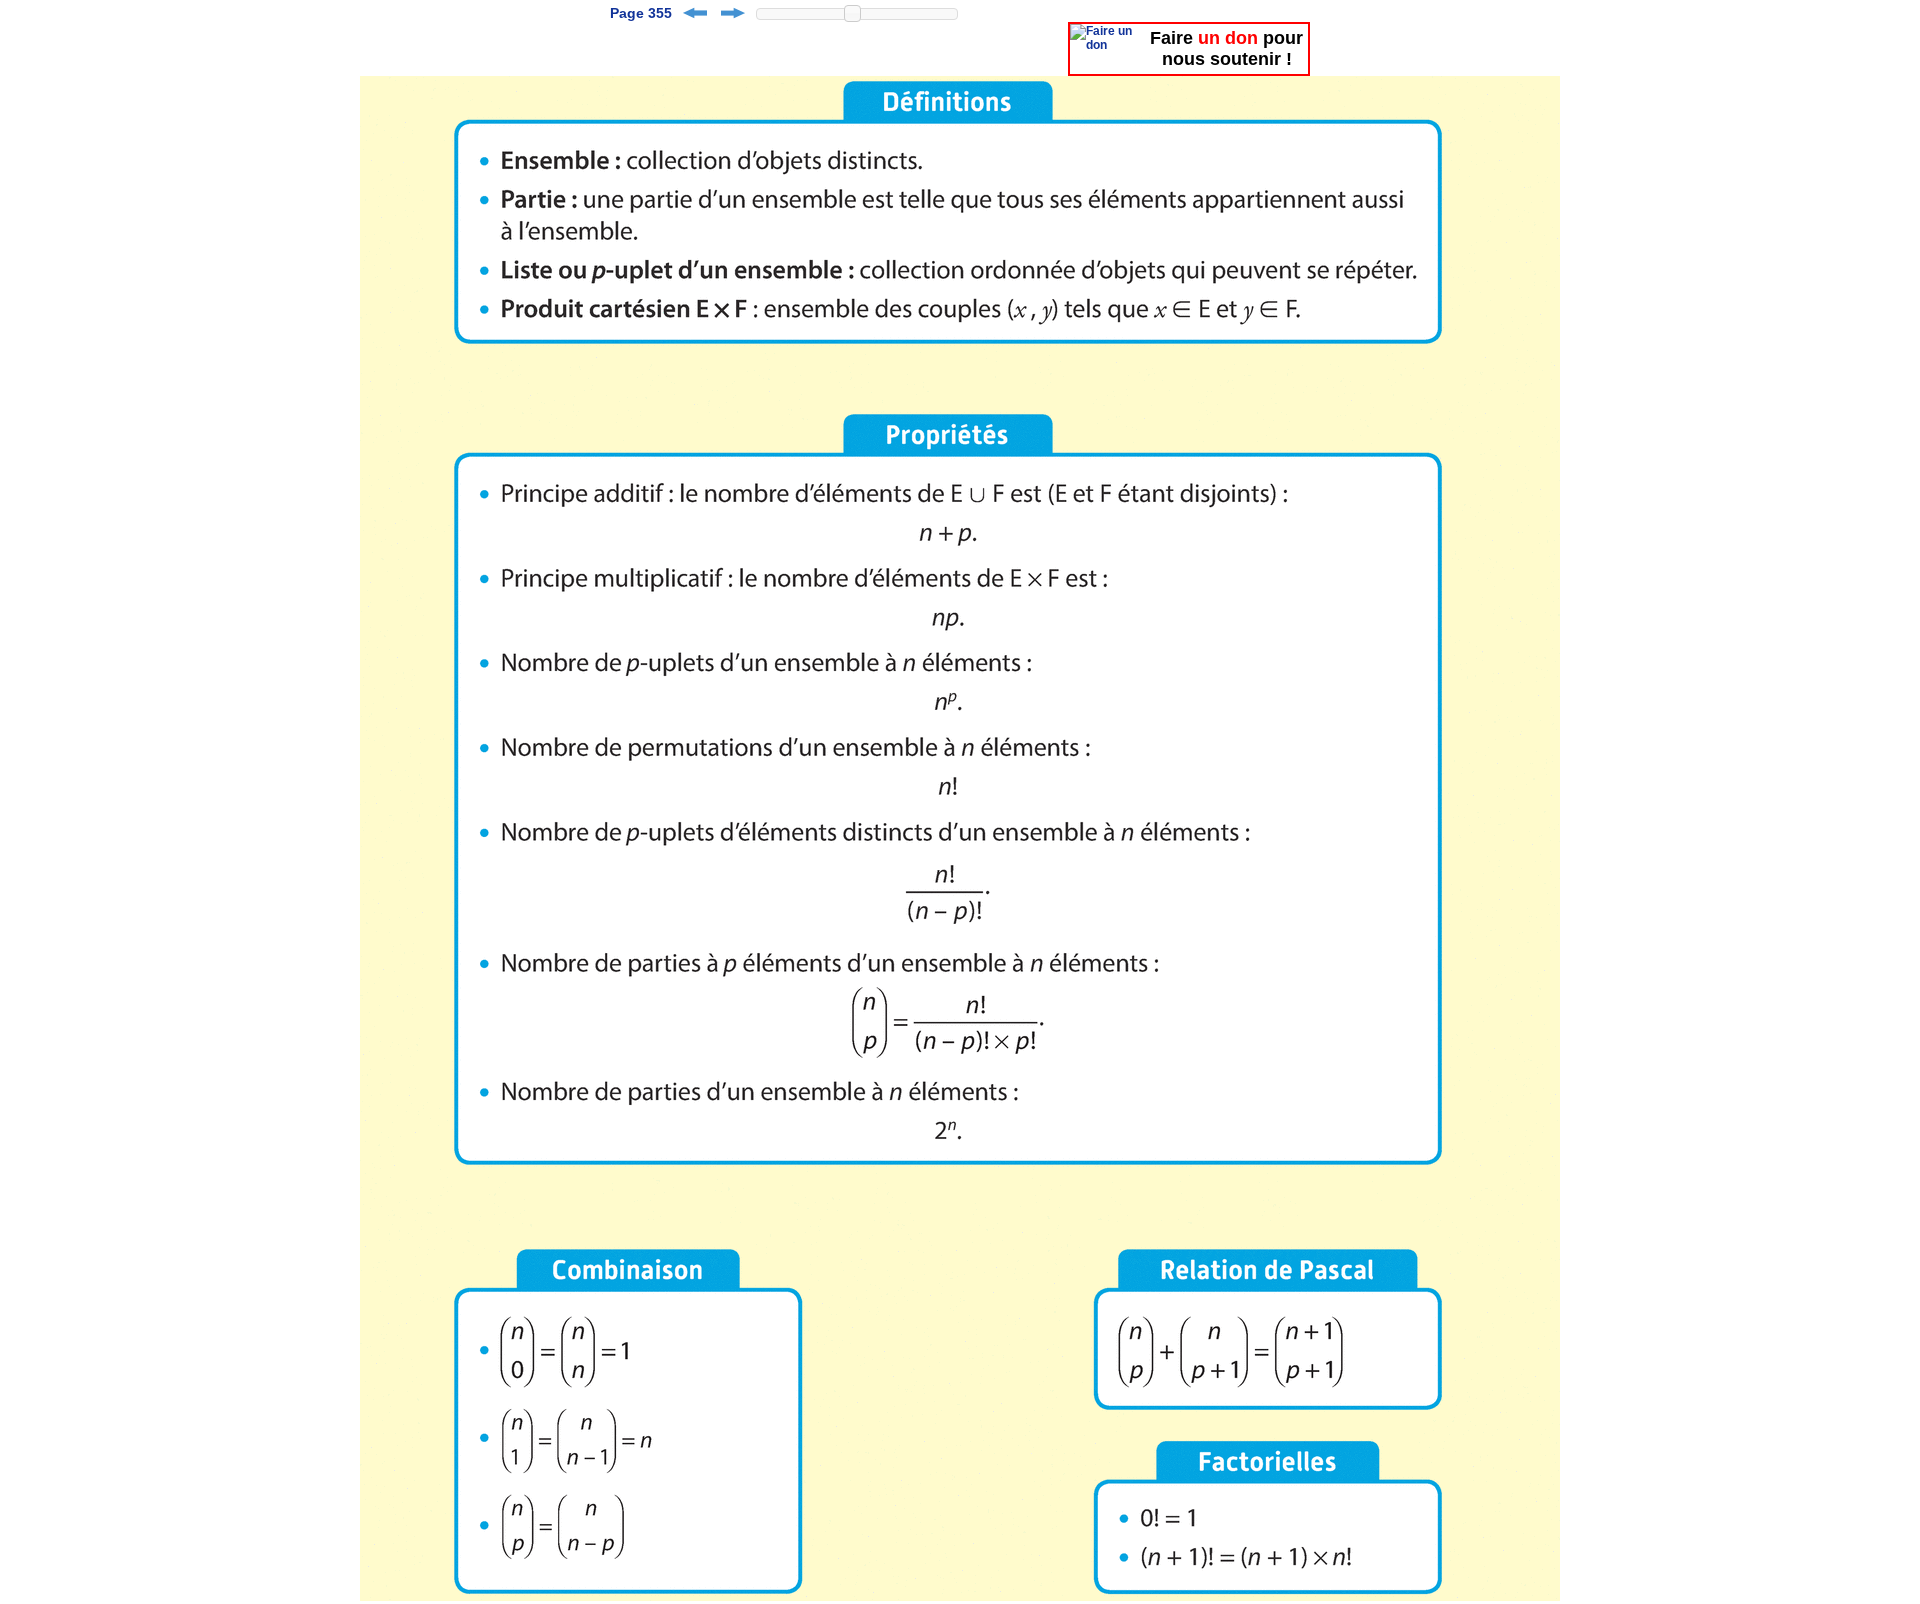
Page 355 (641, 13)
